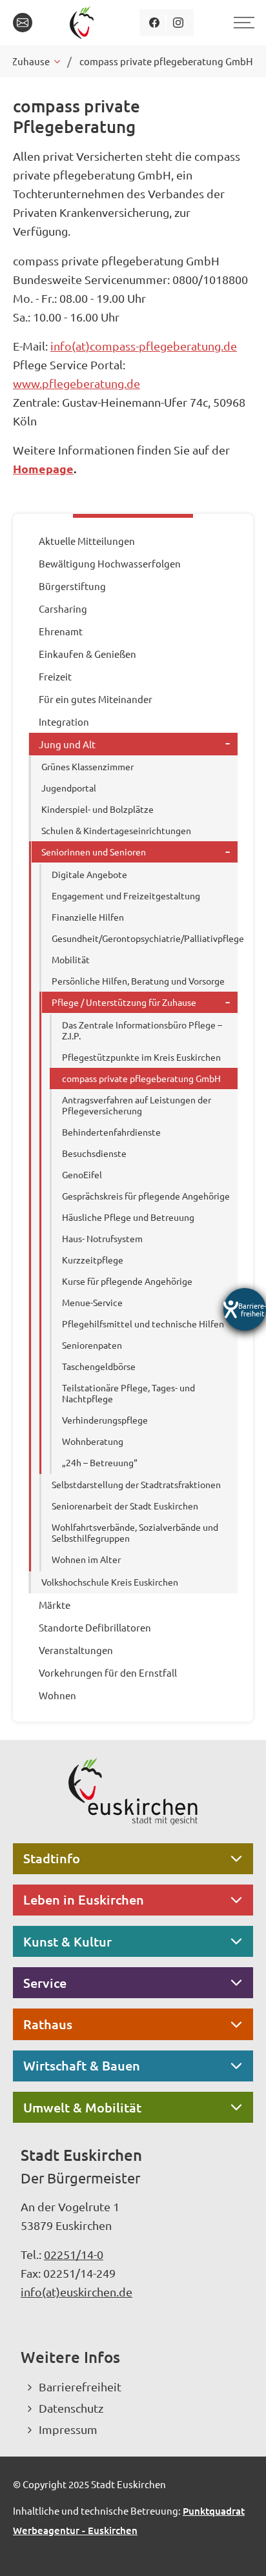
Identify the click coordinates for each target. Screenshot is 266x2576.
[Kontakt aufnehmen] (23, 23)
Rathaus (48, 2024)
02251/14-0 (74, 2254)
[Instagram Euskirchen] (179, 23)
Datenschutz (71, 2408)
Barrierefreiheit (80, 2387)
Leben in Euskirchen (84, 1899)
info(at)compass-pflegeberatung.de (144, 346)
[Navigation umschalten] (242, 23)
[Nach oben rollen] (239, 2549)
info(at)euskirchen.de (77, 2292)
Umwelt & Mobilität (82, 2107)
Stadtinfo (52, 1858)
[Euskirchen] (84, 23)
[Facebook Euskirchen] (155, 23)
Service (45, 1983)
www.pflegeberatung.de (77, 383)
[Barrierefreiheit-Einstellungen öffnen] (245, 1309)
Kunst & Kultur (67, 1941)
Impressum (68, 2429)
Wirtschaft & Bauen (82, 2065)
